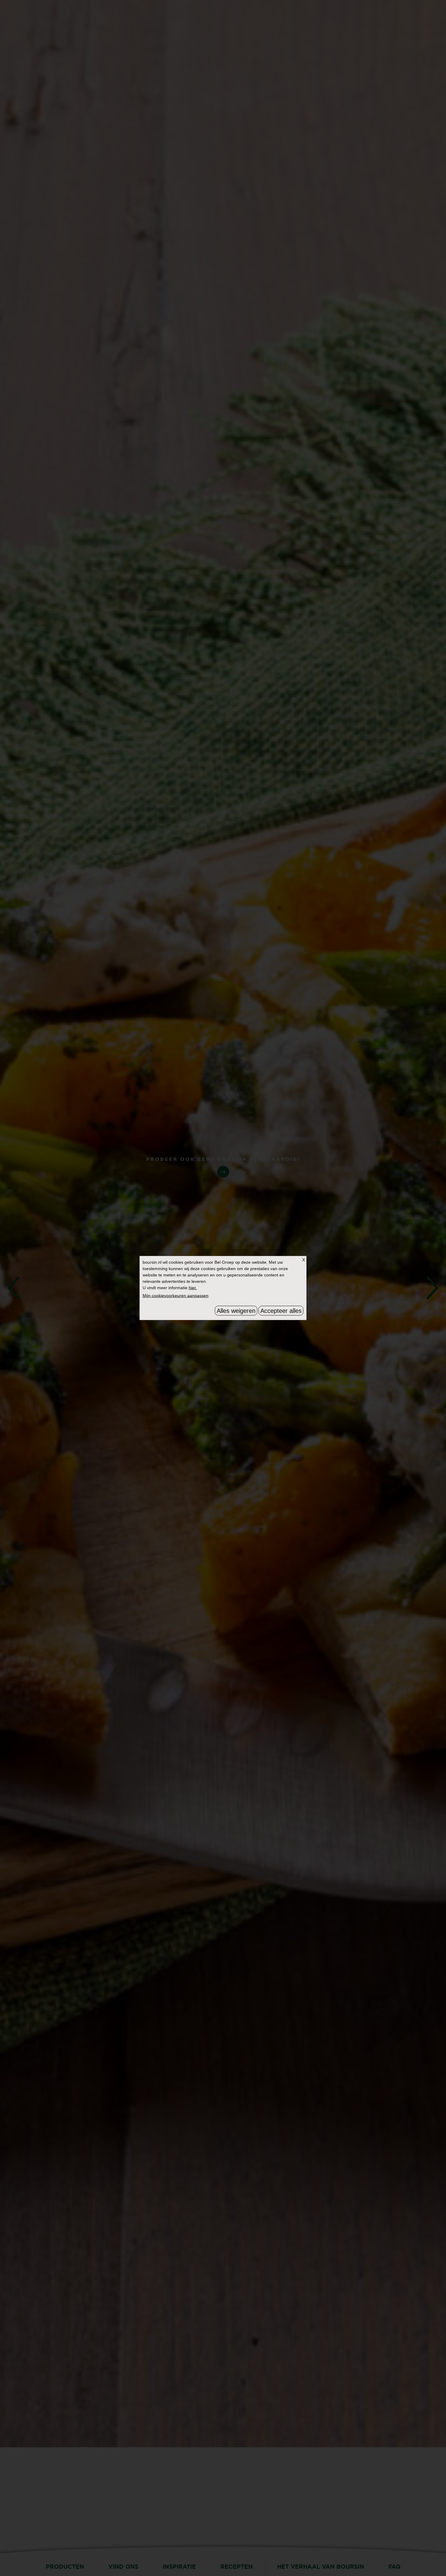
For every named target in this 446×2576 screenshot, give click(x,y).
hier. (193, 1288)
